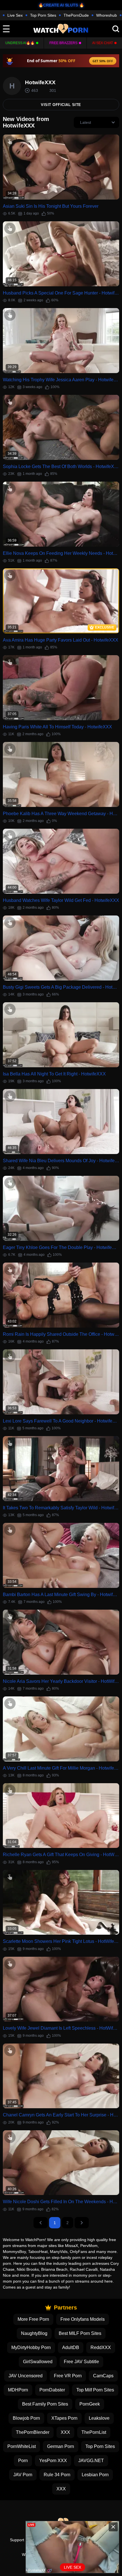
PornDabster (52, 2390)
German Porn (61, 2446)
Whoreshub (107, 15)
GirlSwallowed (38, 2362)
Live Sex (15, 15)
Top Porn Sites (43, 15)
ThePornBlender (33, 2432)
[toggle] (6, 29)
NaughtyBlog (34, 2333)
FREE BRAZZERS (63, 43)
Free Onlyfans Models (83, 2319)
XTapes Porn (64, 2418)
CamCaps (103, 2376)
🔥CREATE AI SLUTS (58, 5)
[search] (116, 29)
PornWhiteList (22, 2446)
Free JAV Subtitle (81, 2362)
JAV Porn (23, 2475)
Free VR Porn (68, 2376)
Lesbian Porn (95, 2475)
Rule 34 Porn (57, 2475)
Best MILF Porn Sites (80, 2333)
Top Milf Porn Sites (95, 2390)
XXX (65, 2432)
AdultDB (71, 2347)
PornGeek (90, 2404)
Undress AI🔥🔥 (20, 43)
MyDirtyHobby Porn (31, 2347)
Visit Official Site (61, 105)
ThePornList (94, 2432)
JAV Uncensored (26, 2376)
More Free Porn (33, 2319)
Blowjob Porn (26, 2418)
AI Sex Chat (103, 43)
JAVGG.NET (91, 2461)
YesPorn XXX (53, 2461)
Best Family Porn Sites (45, 2404)
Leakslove (99, 2418)
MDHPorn (18, 2390)
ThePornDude (76, 15)
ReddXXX (101, 2347)
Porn (23, 2461)
